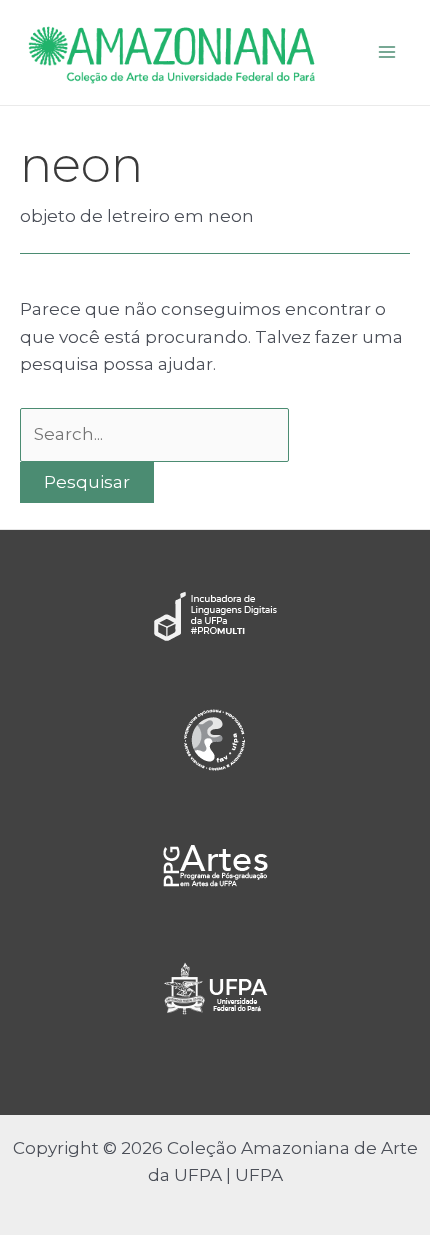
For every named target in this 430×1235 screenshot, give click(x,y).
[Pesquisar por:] (154, 434)
